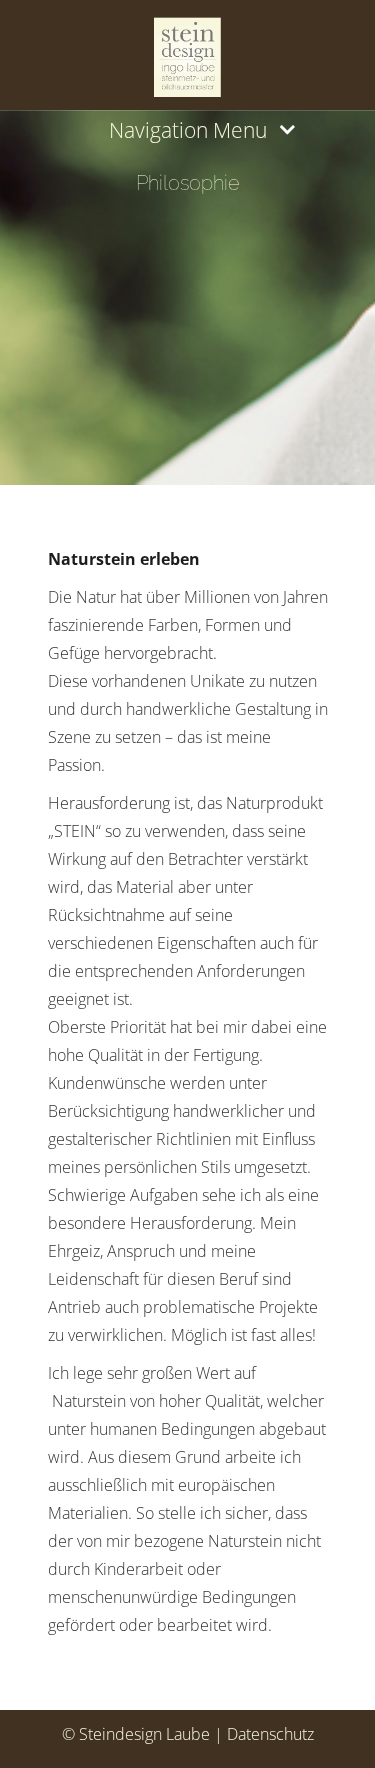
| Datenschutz (264, 1734)
